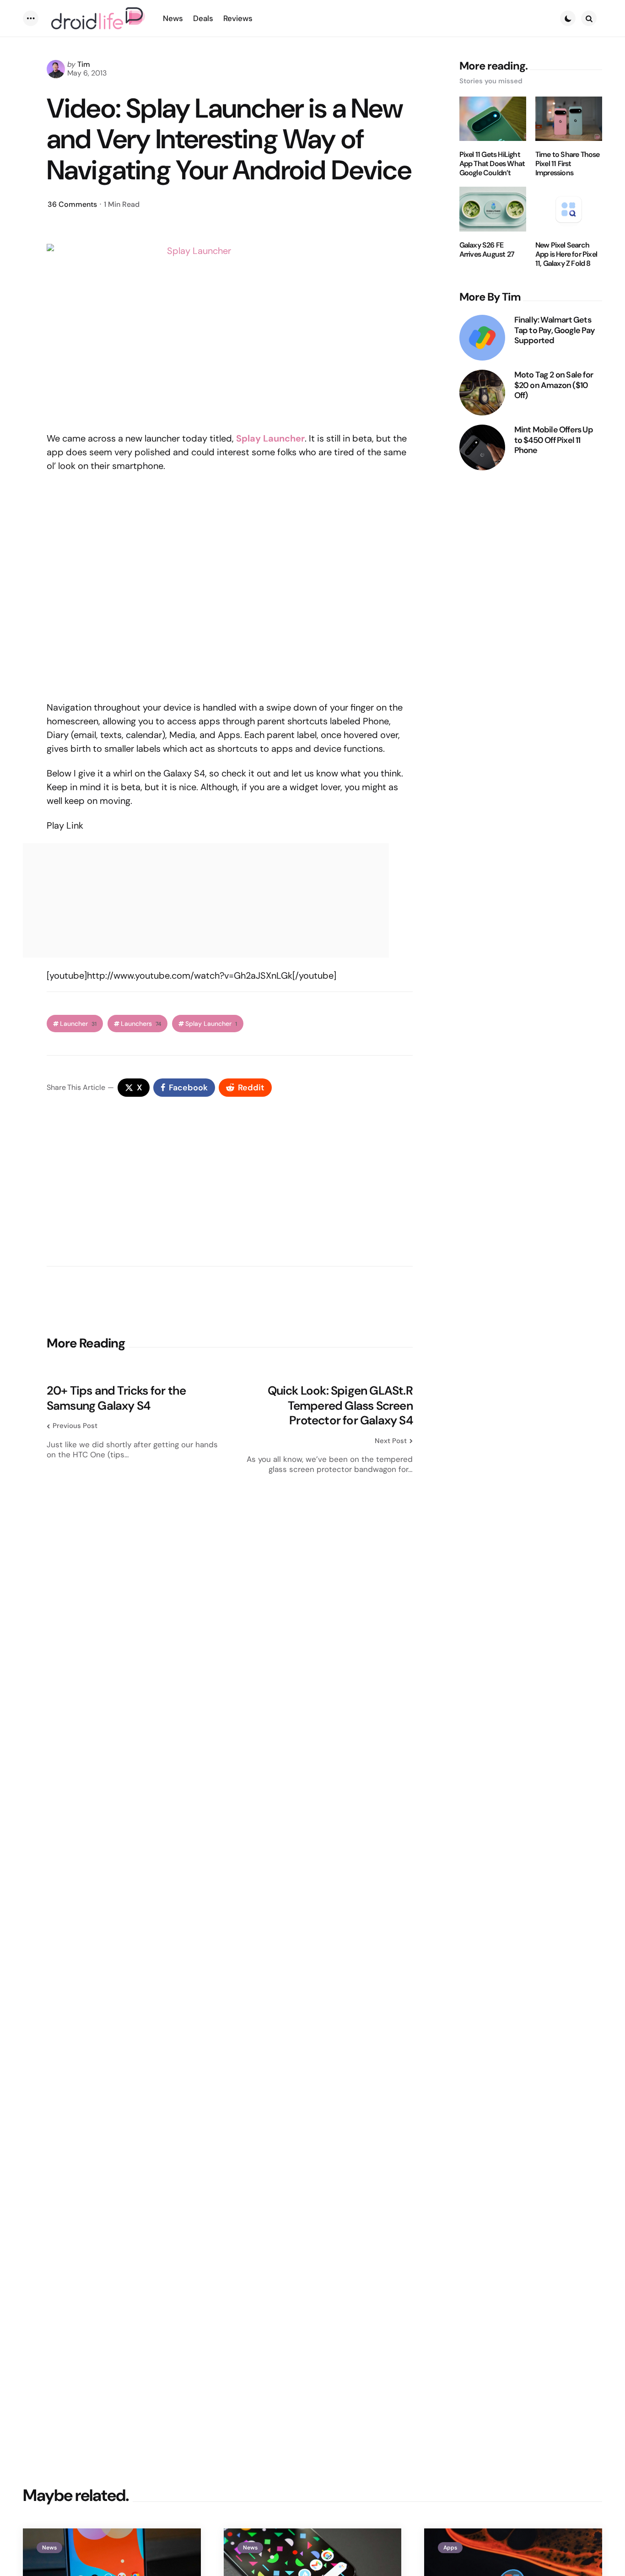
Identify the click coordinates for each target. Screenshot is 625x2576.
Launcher (78, 1024)
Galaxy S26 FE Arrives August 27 (487, 250)
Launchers (141, 1024)
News (49, 2548)
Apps (450, 2548)
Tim (84, 64)
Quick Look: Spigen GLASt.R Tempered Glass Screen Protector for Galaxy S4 (340, 1406)
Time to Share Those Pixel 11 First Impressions (568, 164)
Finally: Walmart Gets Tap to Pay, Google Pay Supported (555, 330)
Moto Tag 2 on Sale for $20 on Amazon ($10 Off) (554, 385)
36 (72, 204)
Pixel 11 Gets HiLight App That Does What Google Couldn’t (492, 164)
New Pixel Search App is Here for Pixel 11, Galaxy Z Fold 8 (566, 254)
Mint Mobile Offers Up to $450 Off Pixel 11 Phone (554, 440)
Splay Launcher (211, 1024)
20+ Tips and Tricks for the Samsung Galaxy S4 (116, 1398)
